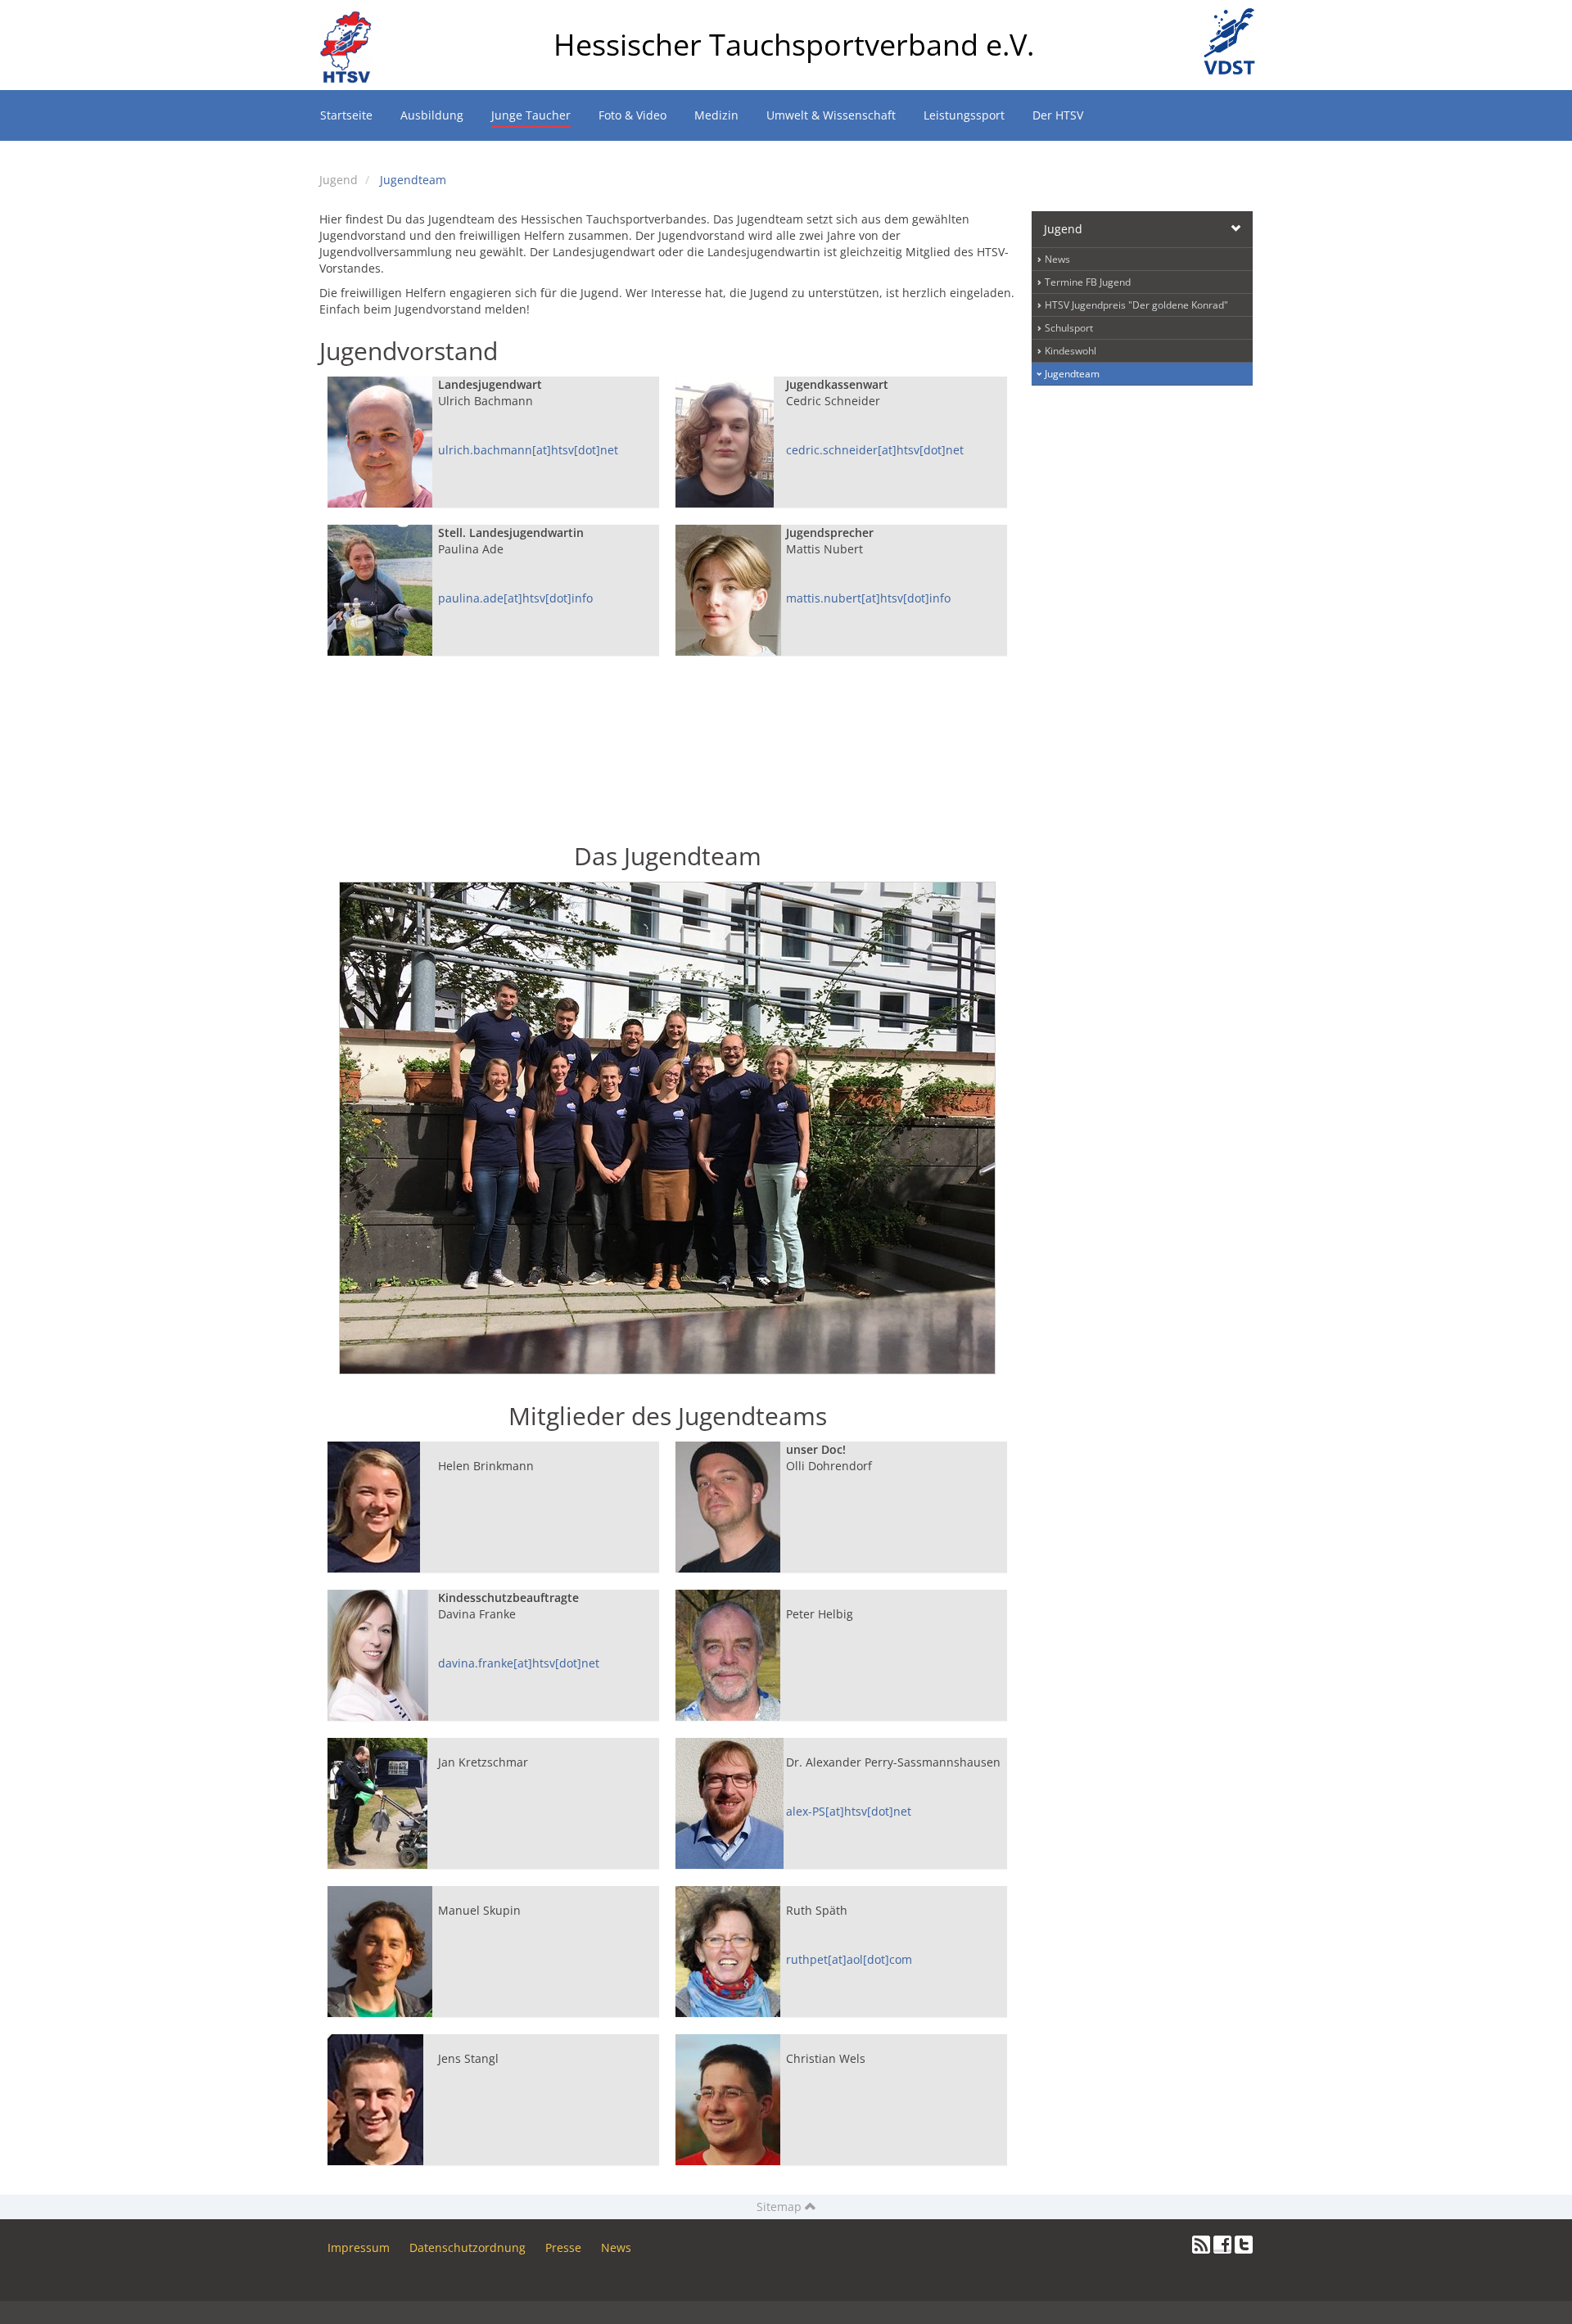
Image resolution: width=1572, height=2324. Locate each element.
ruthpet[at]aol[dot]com (849, 1959)
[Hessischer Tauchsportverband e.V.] (352, 20)
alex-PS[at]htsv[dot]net (849, 1811)
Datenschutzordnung (468, 2247)
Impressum (359, 2247)
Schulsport (1069, 328)
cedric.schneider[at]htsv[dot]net (875, 450)
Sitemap (781, 2207)
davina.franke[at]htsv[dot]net (519, 1663)
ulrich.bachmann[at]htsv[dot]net (528, 450)
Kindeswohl (1071, 351)
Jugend (339, 180)
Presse (563, 2247)
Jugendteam (413, 180)
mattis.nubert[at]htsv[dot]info (868, 598)
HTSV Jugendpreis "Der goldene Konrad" (1136, 305)
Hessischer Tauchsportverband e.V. (794, 45)
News (1057, 259)
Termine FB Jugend (1088, 282)
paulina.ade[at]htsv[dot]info (515, 598)
